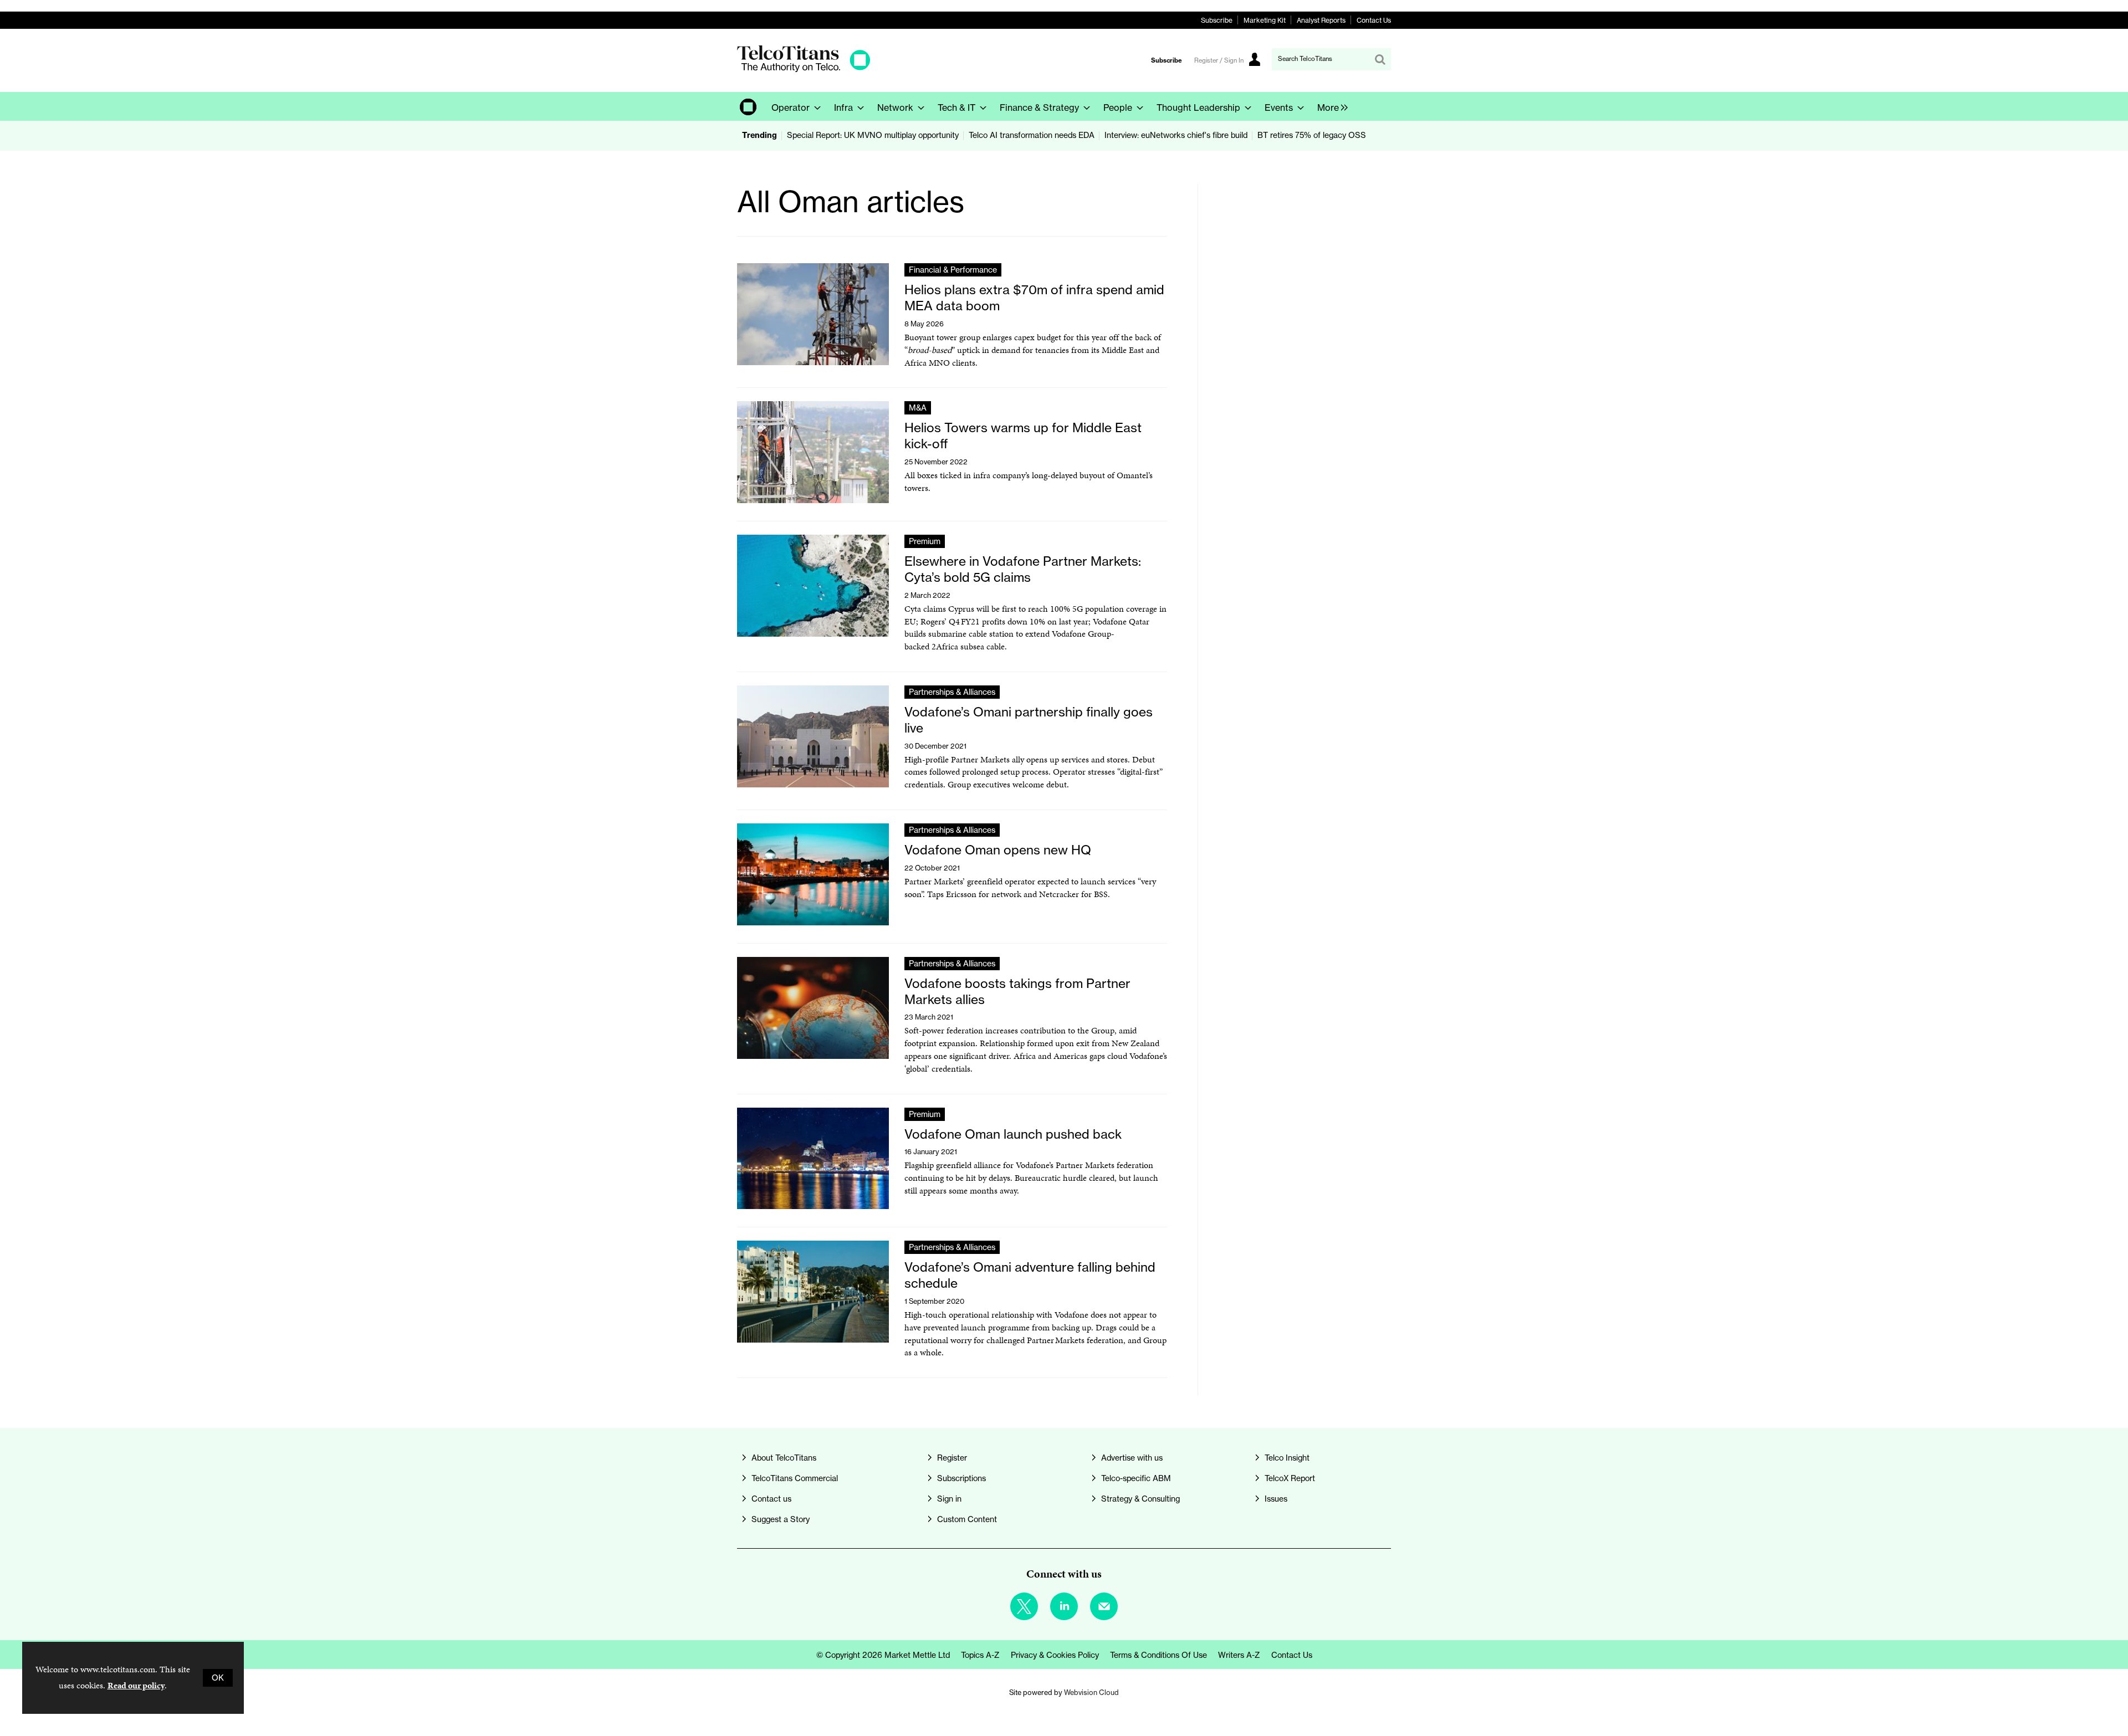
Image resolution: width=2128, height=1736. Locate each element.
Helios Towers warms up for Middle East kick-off (1023, 436)
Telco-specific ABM (1136, 1478)
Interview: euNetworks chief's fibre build (1176, 135)
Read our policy (136, 1685)
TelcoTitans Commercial (795, 1478)
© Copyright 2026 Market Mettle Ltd (883, 1655)
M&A (918, 408)
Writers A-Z (1239, 1655)
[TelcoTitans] (804, 69)
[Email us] (1104, 1606)
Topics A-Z (980, 1655)
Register (952, 1458)
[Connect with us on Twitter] (1024, 1606)
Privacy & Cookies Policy (1055, 1655)
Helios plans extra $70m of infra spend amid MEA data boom (1034, 298)
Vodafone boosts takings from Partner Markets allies (1017, 991)
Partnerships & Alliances (952, 692)
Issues (1276, 1499)
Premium (925, 541)
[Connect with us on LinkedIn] (1064, 1606)
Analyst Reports (1321, 20)
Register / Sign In (1219, 60)
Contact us (771, 1499)
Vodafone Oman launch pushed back (1013, 1134)
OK (218, 1678)
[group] (1330, 106)
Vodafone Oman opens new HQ (998, 850)
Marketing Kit (1265, 20)
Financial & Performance (953, 270)
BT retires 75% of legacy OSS (1312, 135)
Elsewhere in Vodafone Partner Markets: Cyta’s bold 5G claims (1023, 569)
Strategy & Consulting (1140, 1499)
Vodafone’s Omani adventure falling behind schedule (1030, 1275)
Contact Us (1374, 20)
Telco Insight (1287, 1458)
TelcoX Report (1290, 1478)
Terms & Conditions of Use (1158, 1655)
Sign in (949, 1499)
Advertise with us (1132, 1458)
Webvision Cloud (1091, 1692)
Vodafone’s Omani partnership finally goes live (1029, 720)
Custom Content (967, 1519)
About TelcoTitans (784, 1458)
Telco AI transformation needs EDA (1032, 135)
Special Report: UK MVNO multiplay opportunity (873, 135)
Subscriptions (961, 1478)
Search (1380, 59)
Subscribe (1217, 20)
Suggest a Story (781, 1519)
